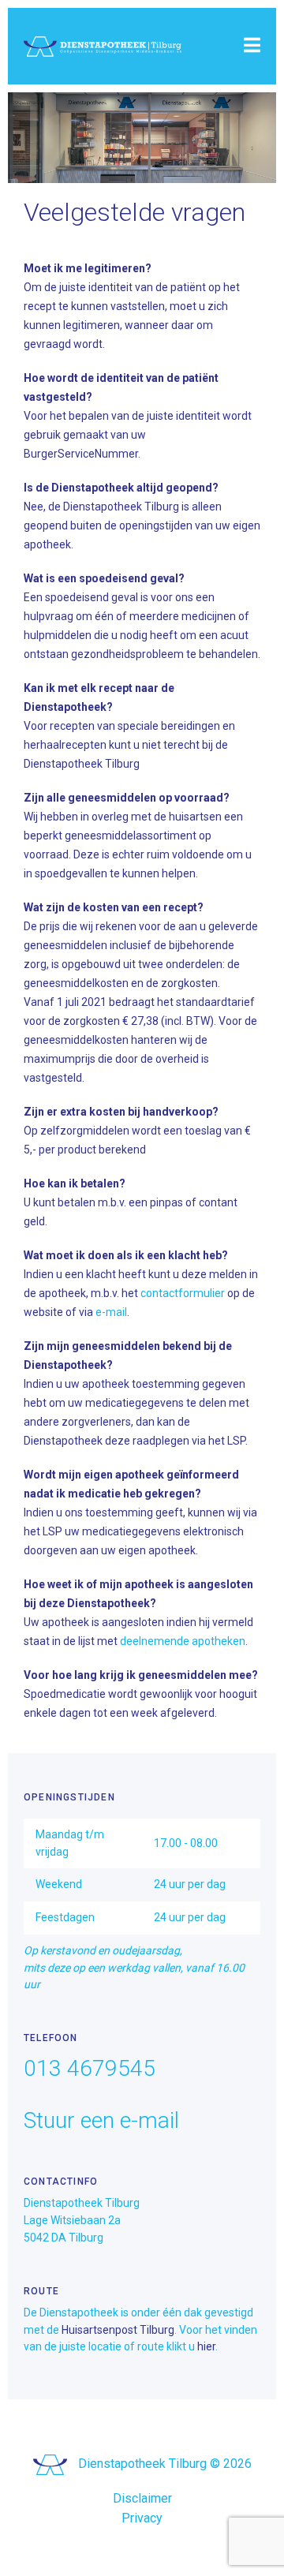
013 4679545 (90, 2068)
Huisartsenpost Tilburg (118, 2330)
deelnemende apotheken (183, 1641)
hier (206, 2346)
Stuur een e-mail (101, 2120)
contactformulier (183, 1293)
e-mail (111, 1312)
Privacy (142, 2518)
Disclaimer (142, 2498)
